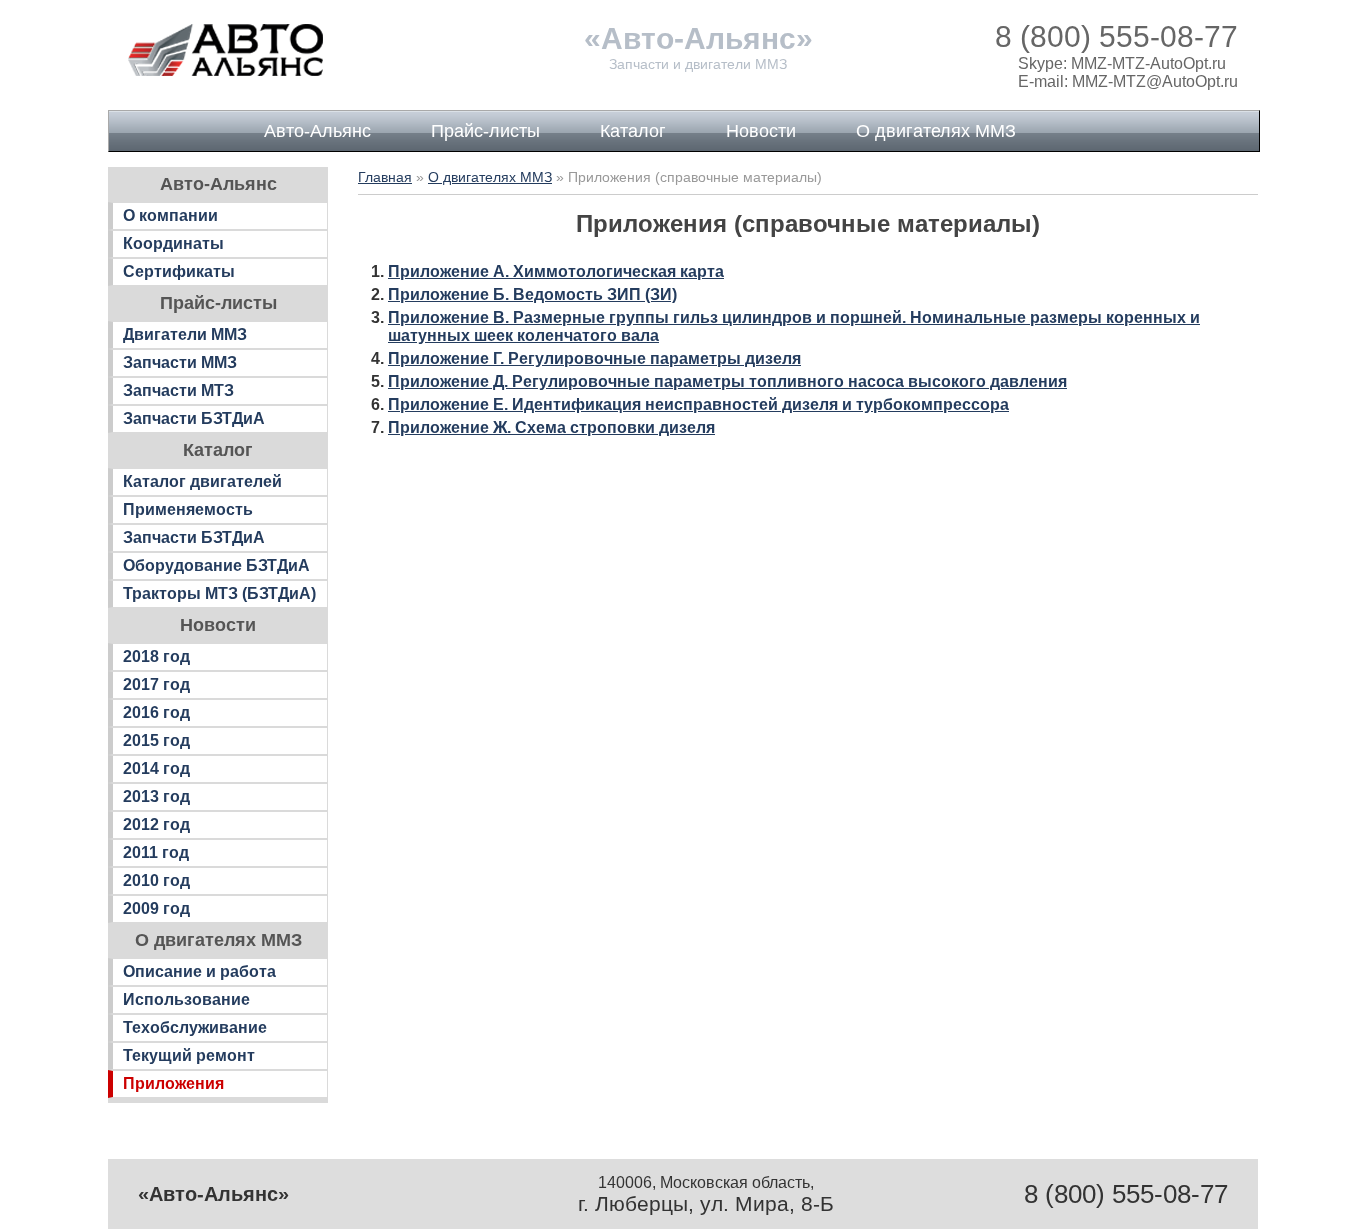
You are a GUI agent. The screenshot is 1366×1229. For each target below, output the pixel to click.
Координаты (173, 243)
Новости (761, 131)
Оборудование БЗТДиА (216, 565)
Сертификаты (179, 271)
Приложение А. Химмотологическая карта (556, 271)
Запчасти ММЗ (180, 362)
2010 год (156, 880)
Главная (385, 177)
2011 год (156, 852)
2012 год (156, 824)
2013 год (156, 796)
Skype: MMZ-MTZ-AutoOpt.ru (1122, 63)
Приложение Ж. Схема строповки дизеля (551, 427)
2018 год (156, 656)
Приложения (173, 1083)
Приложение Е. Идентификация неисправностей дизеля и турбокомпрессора (698, 404)
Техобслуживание (195, 1027)
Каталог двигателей (202, 481)
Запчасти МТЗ (178, 390)
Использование (186, 999)
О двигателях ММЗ (936, 131)
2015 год (156, 740)
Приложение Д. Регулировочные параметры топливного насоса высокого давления (727, 381)
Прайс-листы (485, 131)
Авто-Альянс (317, 131)
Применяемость (188, 509)
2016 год (156, 712)
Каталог (633, 131)
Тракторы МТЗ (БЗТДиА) (219, 593)
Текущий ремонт (189, 1055)
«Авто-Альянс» (698, 38)
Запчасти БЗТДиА (194, 418)
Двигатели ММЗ (185, 334)
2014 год (156, 768)
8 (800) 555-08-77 (1116, 36)
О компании (170, 215)
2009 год (156, 908)
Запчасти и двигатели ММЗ (698, 64)
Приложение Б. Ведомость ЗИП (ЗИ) (532, 294)
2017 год (156, 684)
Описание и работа (199, 971)
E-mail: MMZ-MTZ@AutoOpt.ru (1128, 81)
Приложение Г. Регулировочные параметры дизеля (594, 358)
